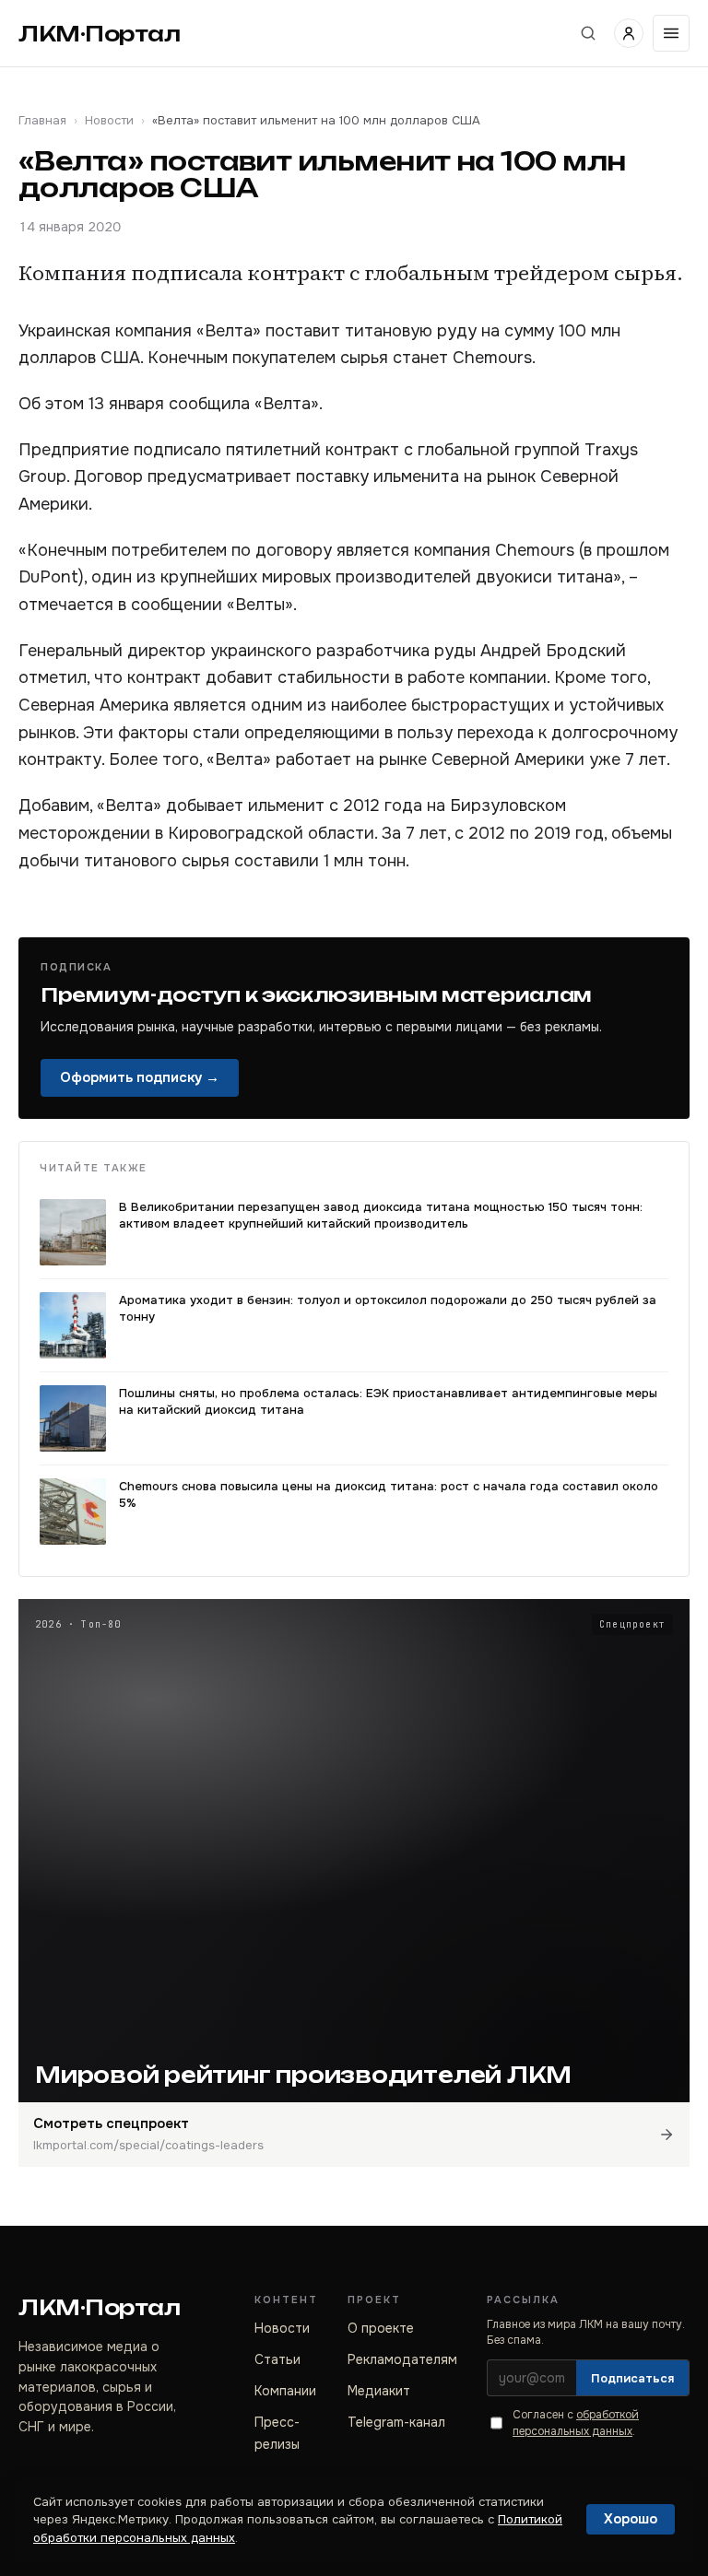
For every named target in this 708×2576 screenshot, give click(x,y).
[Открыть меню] (671, 33)
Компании (285, 2391)
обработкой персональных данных (576, 2423)
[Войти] (629, 33)
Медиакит (379, 2391)
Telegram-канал (396, 2422)
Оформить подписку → (140, 1077)
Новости (109, 120)
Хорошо (631, 2519)
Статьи (277, 2359)
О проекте (381, 2328)
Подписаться (632, 2378)
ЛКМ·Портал (100, 34)
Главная (42, 120)
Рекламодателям (402, 2359)
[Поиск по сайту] (588, 33)
